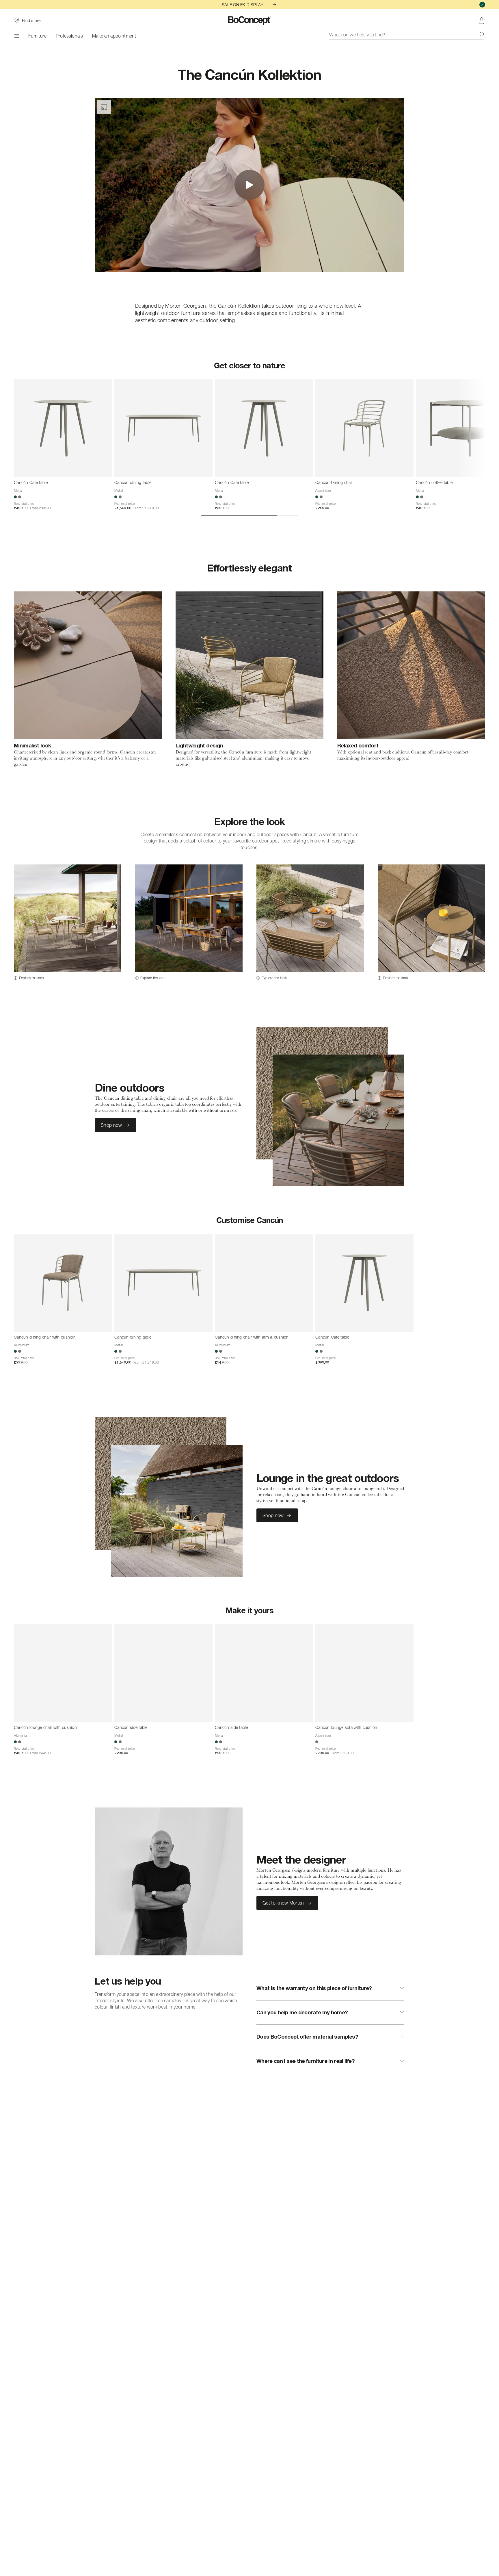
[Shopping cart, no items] (482, 21)
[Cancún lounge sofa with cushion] (364, 1673)
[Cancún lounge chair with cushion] (63, 1673)
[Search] (482, 35)
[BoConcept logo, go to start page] (250, 21)
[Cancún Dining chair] (364, 428)
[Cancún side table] (163, 1673)
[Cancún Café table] (63, 428)
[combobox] (407, 35)
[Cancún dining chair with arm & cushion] (264, 1283)
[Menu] (16, 36)
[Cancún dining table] (163, 428)
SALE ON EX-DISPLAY (243, 4)
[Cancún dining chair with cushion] (63, 1283)
